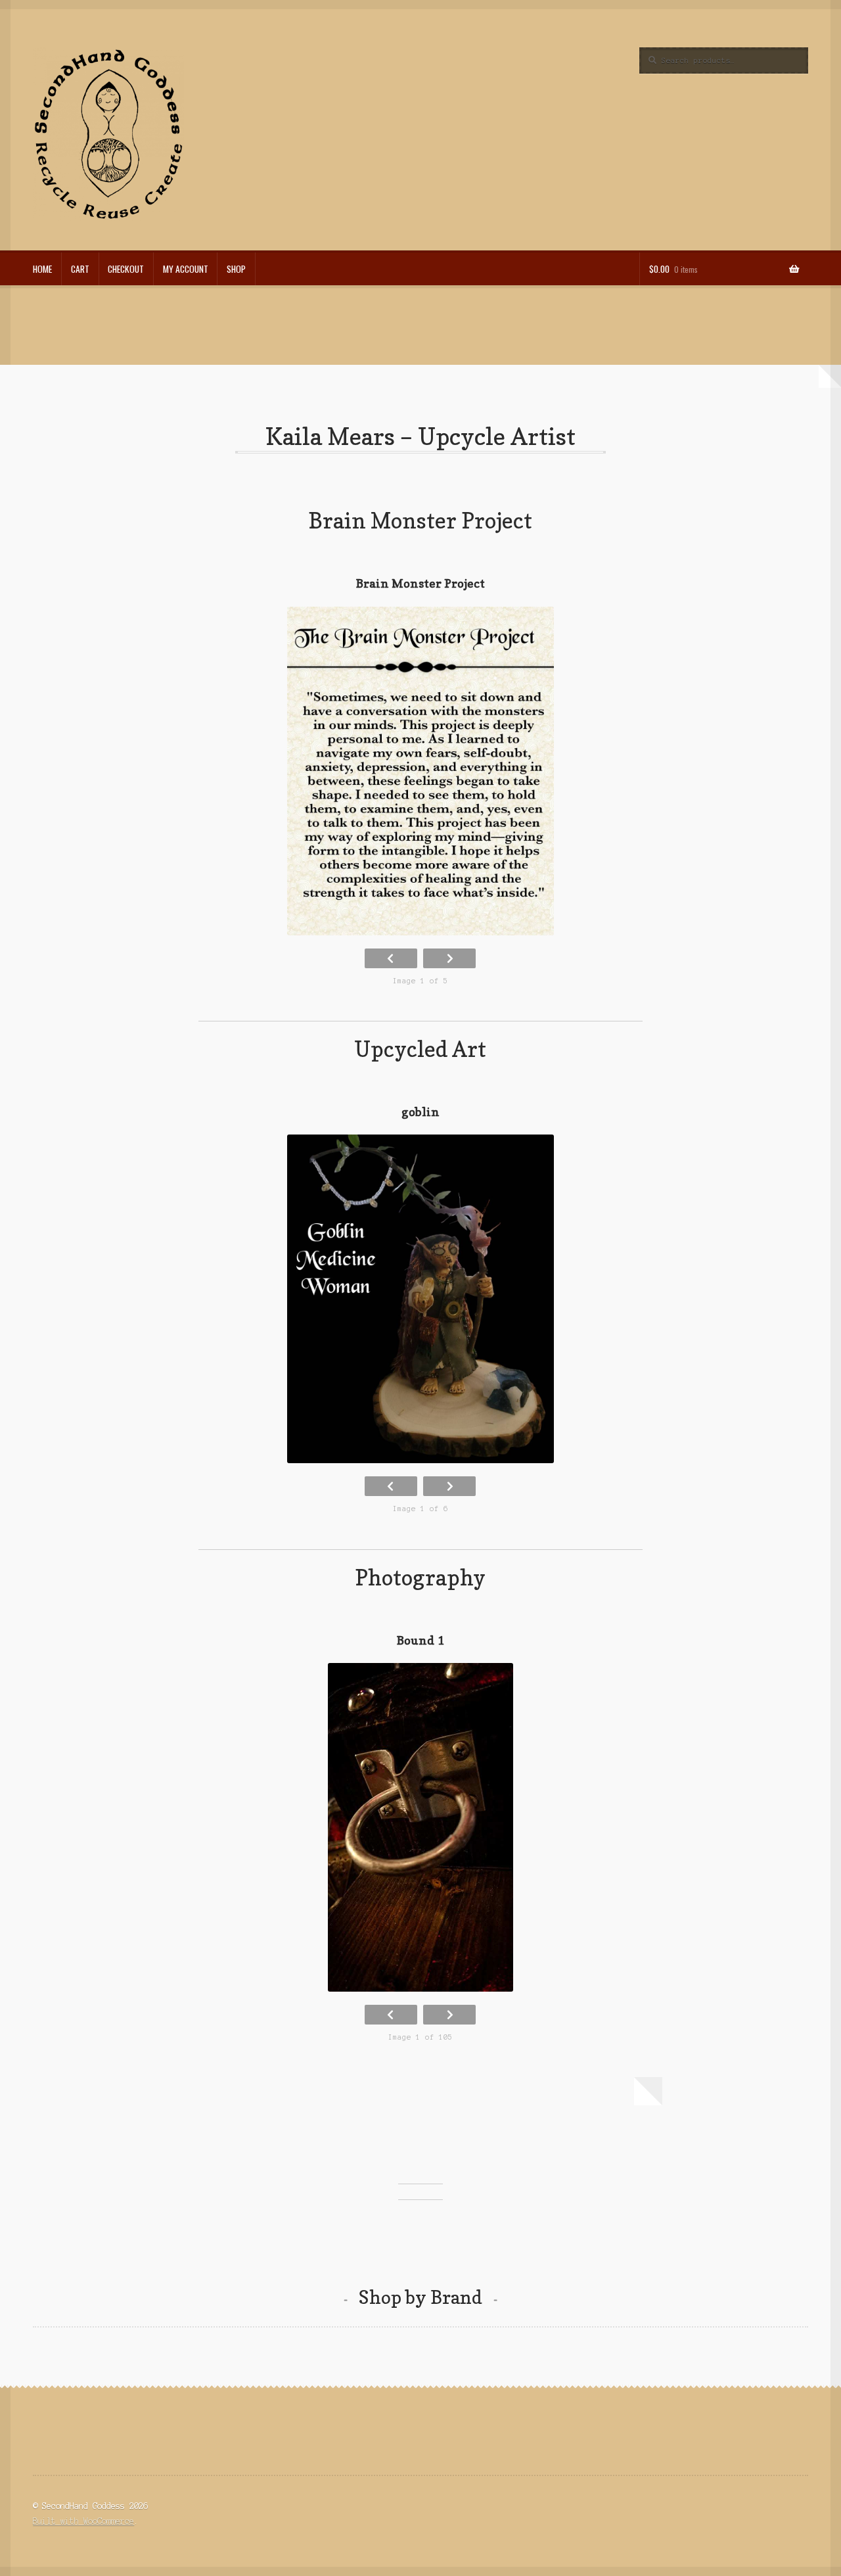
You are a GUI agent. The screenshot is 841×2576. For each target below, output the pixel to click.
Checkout (126, 269)
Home (42, 269)
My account (186, 269)
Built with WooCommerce (83, 2521)
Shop (236, 269)
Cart (80, 269)
